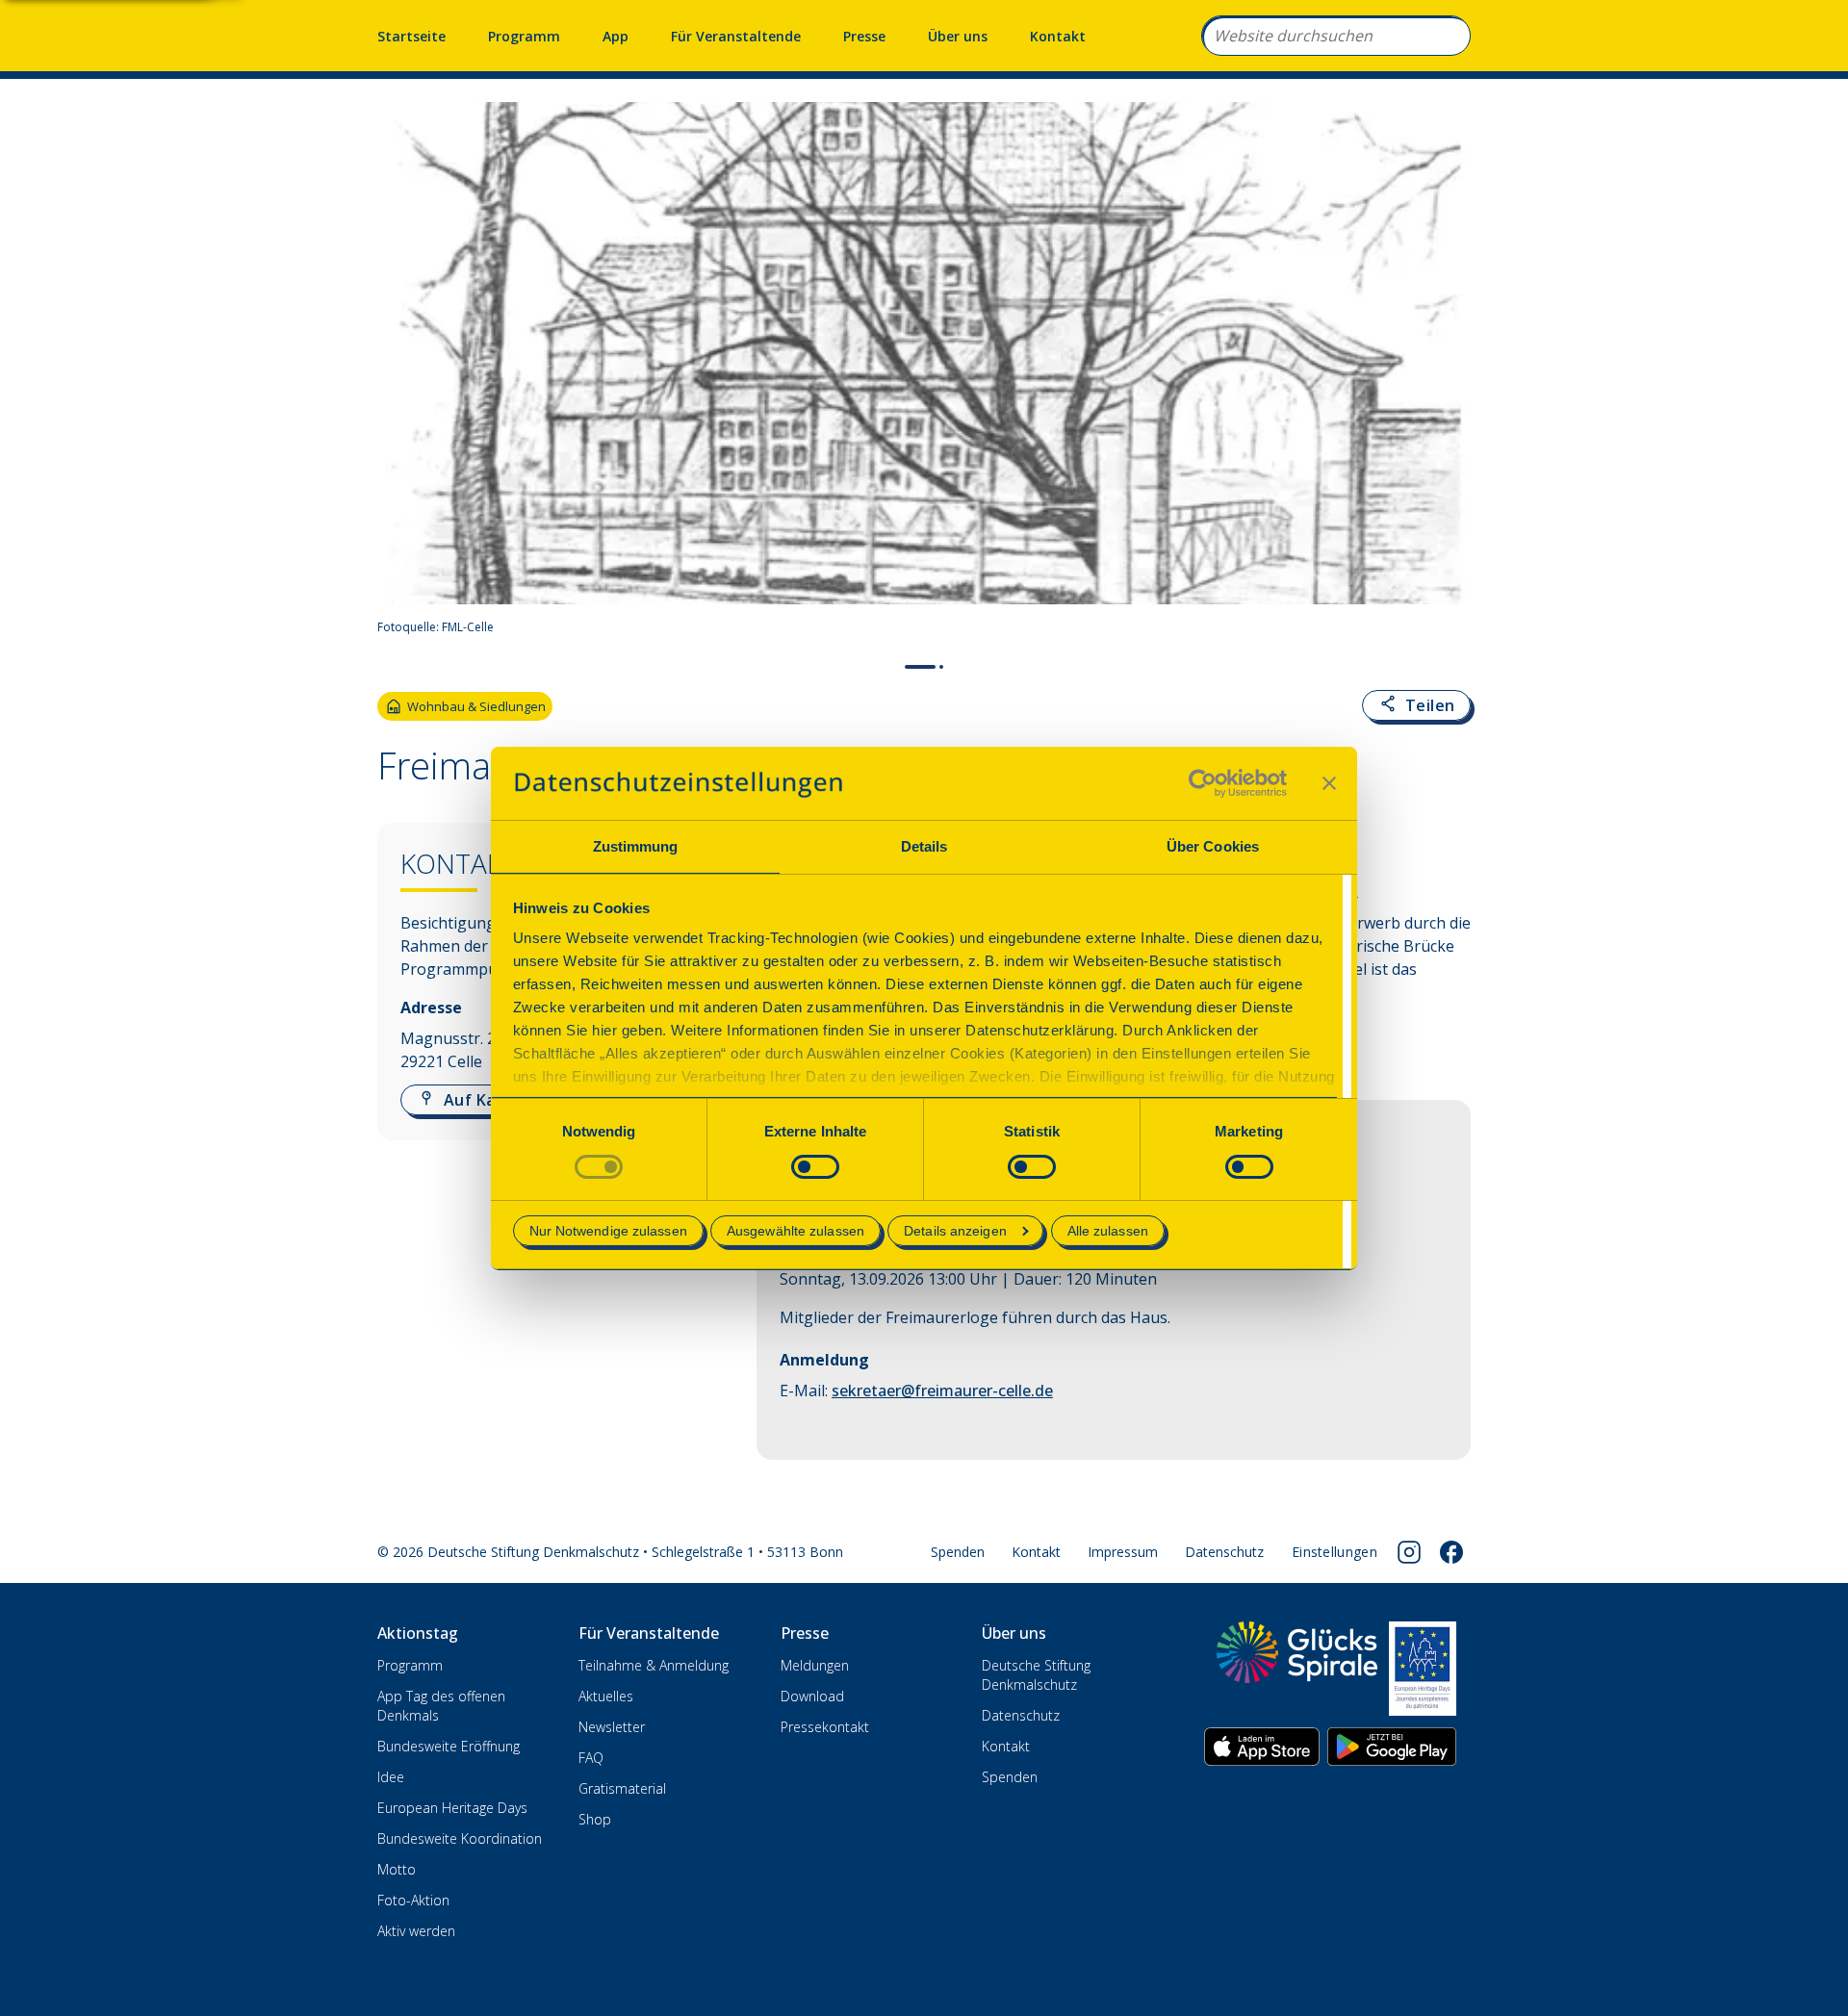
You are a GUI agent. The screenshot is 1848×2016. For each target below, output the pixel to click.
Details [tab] (924, 846)
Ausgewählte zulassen (796, 1231)
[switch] (815, 1167)
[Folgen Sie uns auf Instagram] (1409, 1552)
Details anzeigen (955, 1231)
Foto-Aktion (413, 1900)
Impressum (1123, 1552)
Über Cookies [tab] (1213, 846)
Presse (864, 36)
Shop (595, 1819)
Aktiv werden (416, 1931)
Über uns (958, 36)
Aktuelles (606, 1696)
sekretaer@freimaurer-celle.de (942, 1391)
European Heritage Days (452, 1808)
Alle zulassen (1108, 1231)
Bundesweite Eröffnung (449, 1746)
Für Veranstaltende (736, 36)
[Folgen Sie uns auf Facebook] (1451, 1552)
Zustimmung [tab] (636, 846)
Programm (524, 36)
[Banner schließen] (1329, 783)
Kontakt (1058, 36)
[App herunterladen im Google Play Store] (1392, 1747)
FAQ (591, 1758)
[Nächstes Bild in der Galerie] (1446, 374)
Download (812, 1696)
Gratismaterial (622, 1788)
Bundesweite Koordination (460, 1838)
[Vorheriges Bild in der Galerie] (402, 374)
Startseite (411, 36)
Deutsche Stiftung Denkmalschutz (1036, 1675)
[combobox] (1336, 36)
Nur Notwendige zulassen (608, 1231)
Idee (391, 1777)
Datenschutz (1224, 1552)
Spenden (958, 1552)
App (616, 36)
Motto (397, 1869)
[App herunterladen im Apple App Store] (1262, 1747)
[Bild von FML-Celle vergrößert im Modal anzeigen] (1448, 627)
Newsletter (612, 1727)
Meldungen (815, 1665)
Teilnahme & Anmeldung (654, 1665)
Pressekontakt (825, 1727)
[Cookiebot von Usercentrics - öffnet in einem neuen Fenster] (1203, 783)
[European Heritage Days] (1423, 1669)
